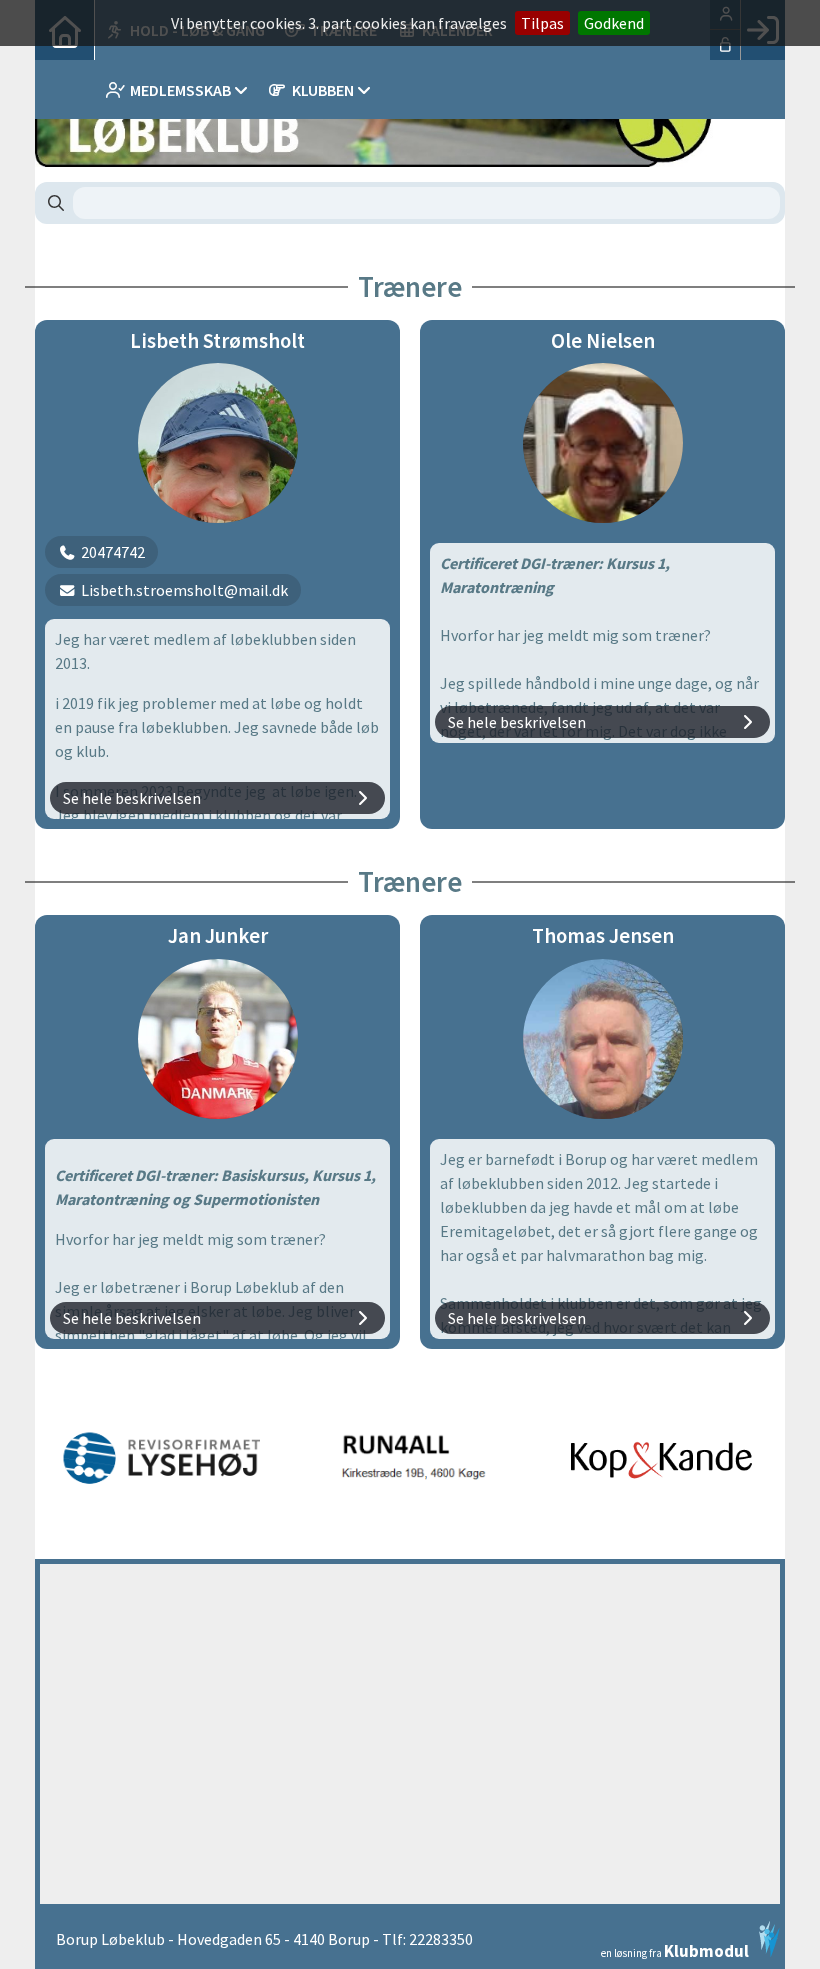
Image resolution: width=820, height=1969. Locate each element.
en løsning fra (675, 1949)
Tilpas (542, 23)
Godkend (614, 23)
